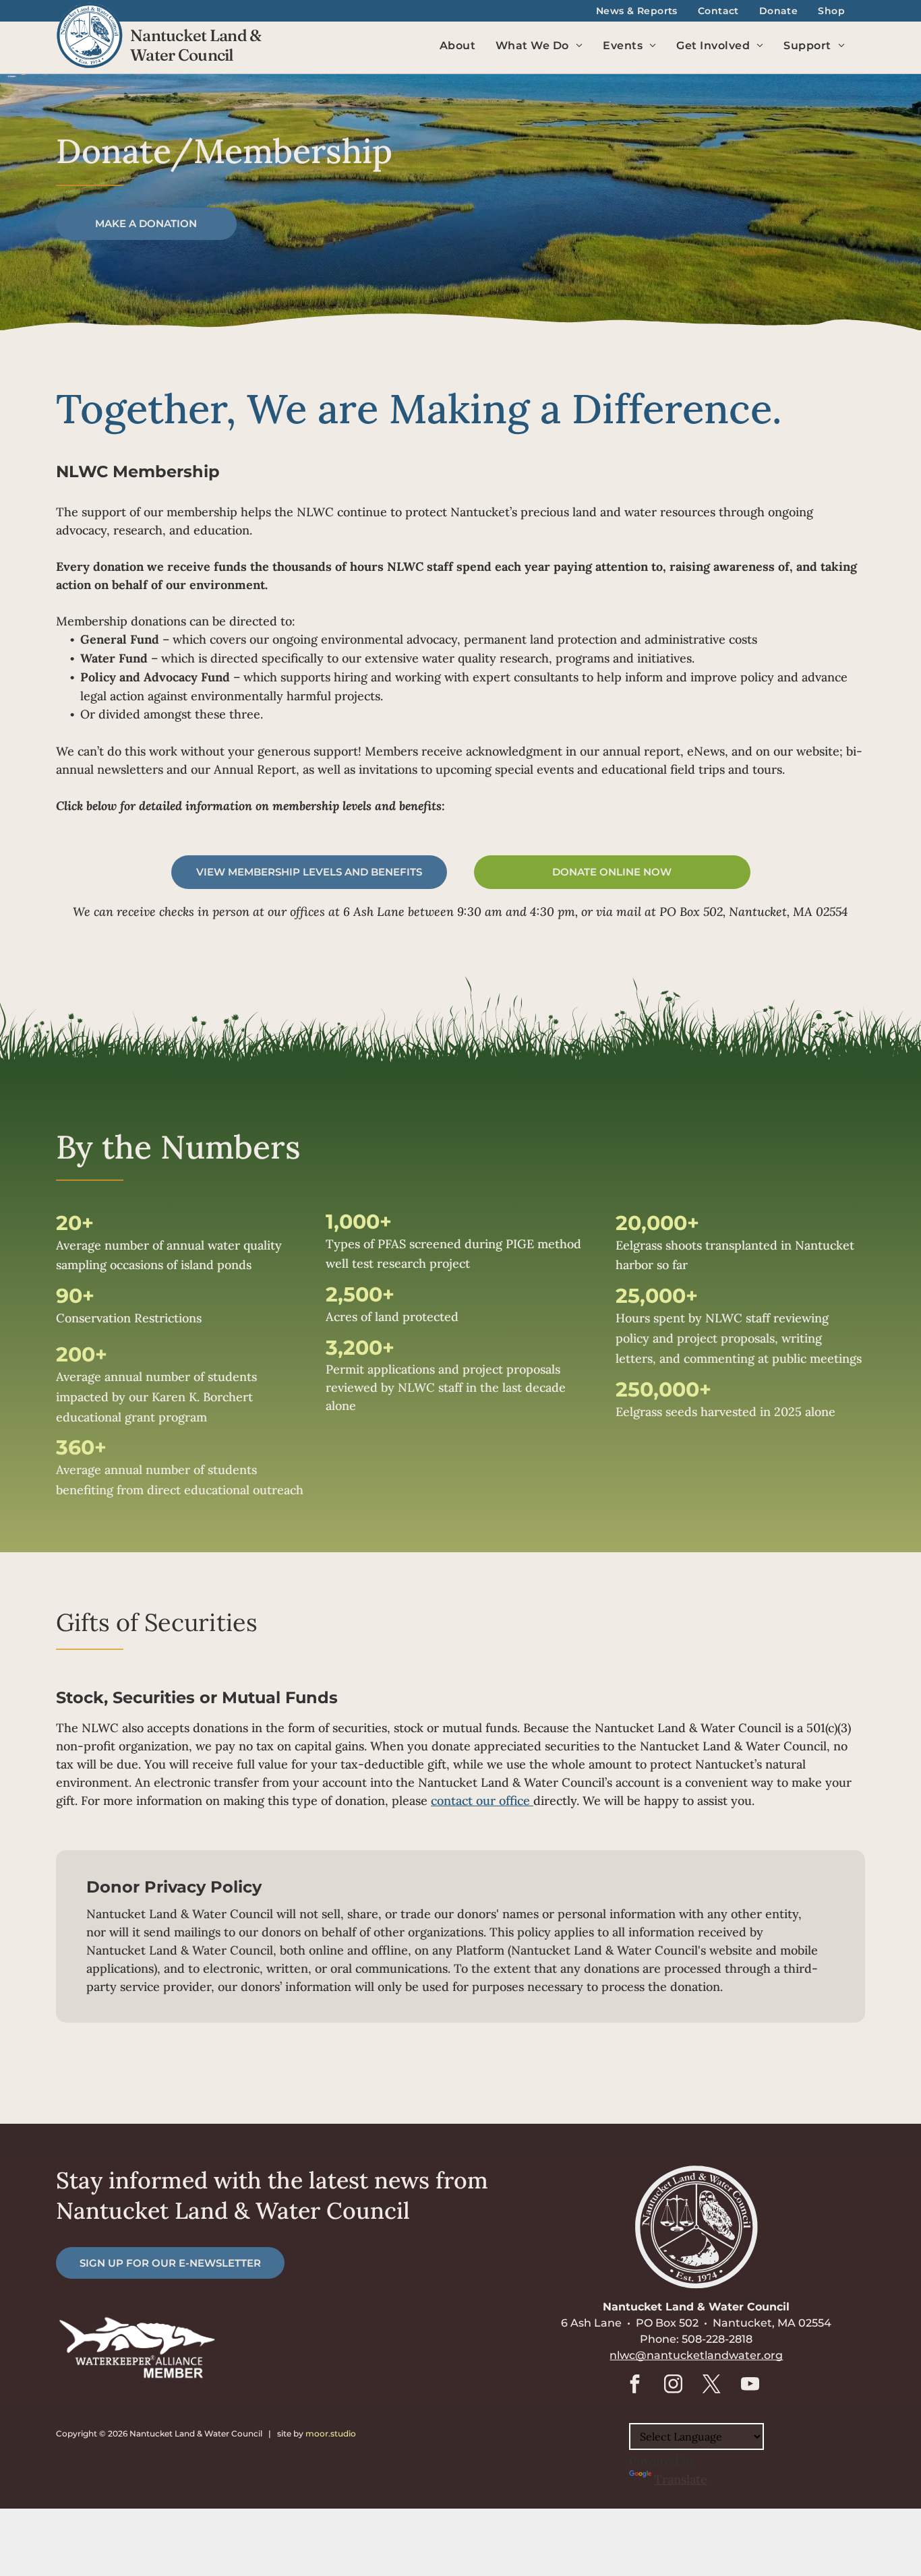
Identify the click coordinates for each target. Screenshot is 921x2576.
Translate (681, 2479)
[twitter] (711, 2386)
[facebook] (634, 2386)
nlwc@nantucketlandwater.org (696, 2355)
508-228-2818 (717, 2339)
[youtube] (750, 2386)
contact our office (482, 1801)
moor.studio (331, 2433)
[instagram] (673, 2386)
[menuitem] (637, 11)
